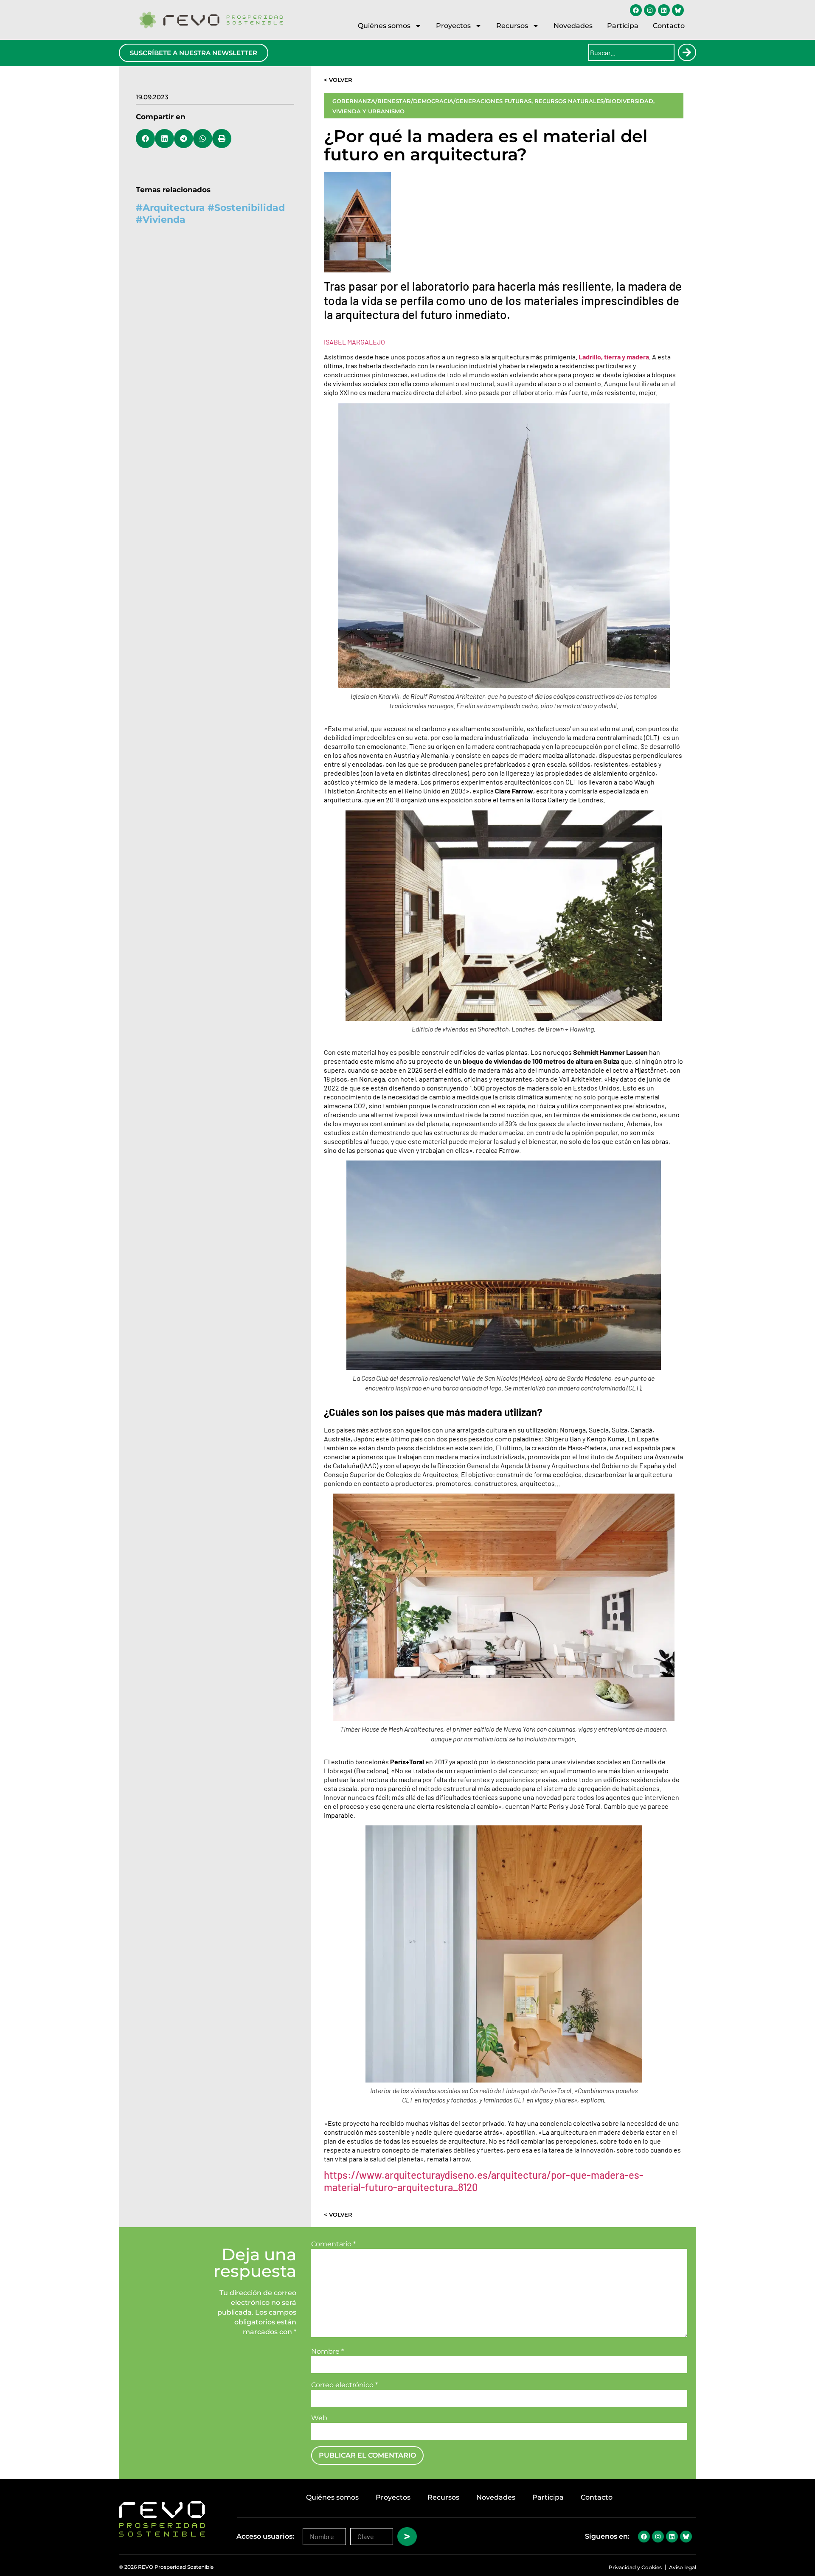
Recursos (512, 26)
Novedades (573, 26)
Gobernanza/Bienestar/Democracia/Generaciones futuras (432, 101)
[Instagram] (650, 10)
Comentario (333, 2244)
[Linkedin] (664, 10)
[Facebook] (636, 10)
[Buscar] (687, 52)
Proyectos (453, 26)
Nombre (327, 2352)
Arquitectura (174, 208)
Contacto (669, 26)
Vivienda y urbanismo (368, 111)
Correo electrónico (344, 2385)
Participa (623, 26)
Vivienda (164, 220)
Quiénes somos (384, 26)
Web (319, 2418)
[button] (145, 139)
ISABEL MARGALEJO (354, 342)
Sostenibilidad (250, 208)
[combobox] (631, 52)
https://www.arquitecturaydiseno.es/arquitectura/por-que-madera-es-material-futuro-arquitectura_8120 (484, 2181)
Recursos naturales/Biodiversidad (594, 101)
